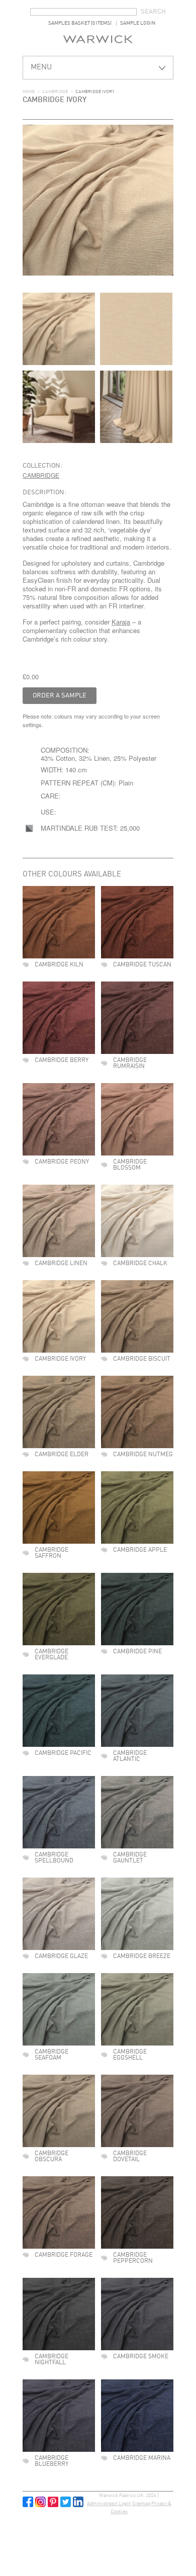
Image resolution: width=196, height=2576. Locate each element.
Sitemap (141, 2504)
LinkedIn (78, 2502)
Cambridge (55, 92)
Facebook (28, 2502)
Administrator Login (109, 2504)
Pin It (53, 2502)
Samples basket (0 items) (80, 23)
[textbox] (83, 12)
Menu (41, 68)
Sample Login (138, 23)
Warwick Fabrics (98, 39)
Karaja (121, 622)
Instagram (40, 2502)
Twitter (66, 2502)
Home (29, 92)
